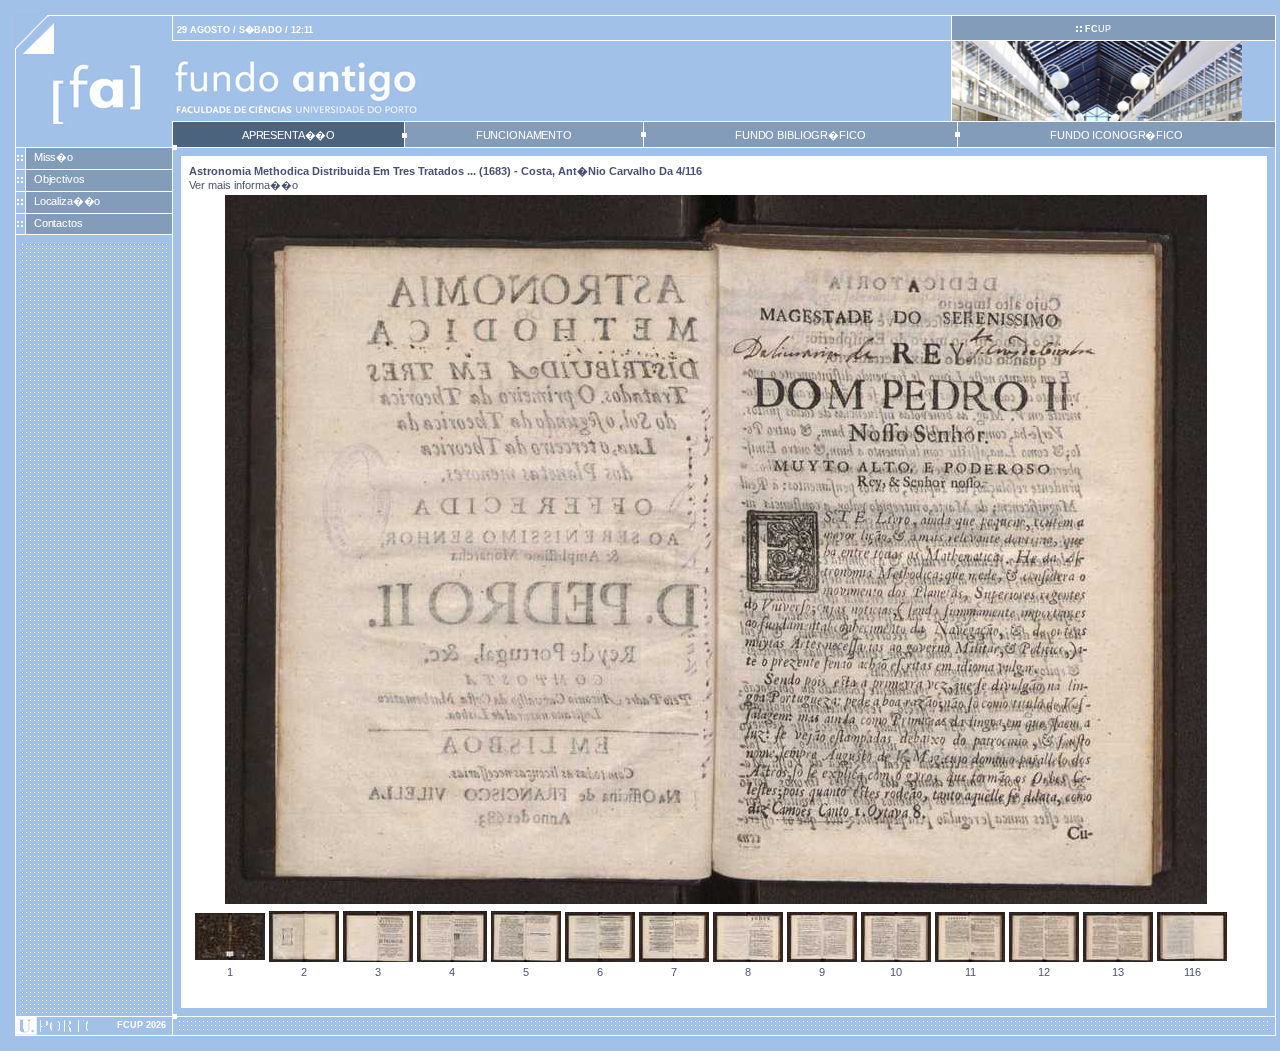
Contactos (58, 223)
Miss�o (53, 157)
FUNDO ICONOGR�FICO (1116, 135)
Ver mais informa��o (243, 185)
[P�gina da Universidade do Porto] (94, 1026)
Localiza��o (67, 201)
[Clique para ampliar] (716, 900)
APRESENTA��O (288, 135)
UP (1098, 29)
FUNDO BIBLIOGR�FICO (800, 135)
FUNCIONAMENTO (524, 135)
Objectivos (59, 179)
